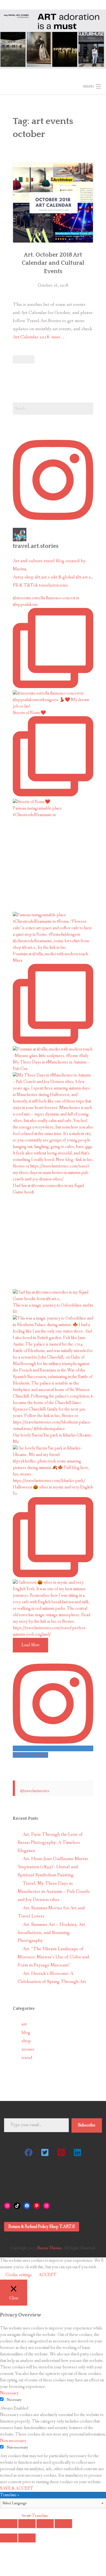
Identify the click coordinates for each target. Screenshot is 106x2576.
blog (26, 2033)
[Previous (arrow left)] (9, 2538)
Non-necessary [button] (13, 2441)
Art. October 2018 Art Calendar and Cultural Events (53, 263)
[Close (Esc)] (9, 2524)
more (58, 338)
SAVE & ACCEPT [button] (17, 2488)
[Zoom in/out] (63, 2524)
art (24, 2024)
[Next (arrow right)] (27, 2538)
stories (28, 2049)
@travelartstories (35, 1791)
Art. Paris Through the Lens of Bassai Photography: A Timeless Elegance (50, 1843)
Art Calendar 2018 (31, 337)
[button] (29, 2152)
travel (27, 2058)
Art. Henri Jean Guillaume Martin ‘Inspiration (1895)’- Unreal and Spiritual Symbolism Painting (53, 1867)
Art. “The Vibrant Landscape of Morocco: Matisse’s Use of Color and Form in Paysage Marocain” (53, 1957)
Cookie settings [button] (19, 2275)
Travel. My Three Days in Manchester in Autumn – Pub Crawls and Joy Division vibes (54, 1892)
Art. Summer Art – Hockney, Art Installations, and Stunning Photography (51, 1933)
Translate (40, 2516)
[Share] (27, 2524)
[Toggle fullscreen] (45, 2524)
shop (26, 2041)
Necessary (14, 2400)
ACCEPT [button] (48, 2275)
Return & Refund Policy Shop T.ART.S (42, 2227)
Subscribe (87, 2125)
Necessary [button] (9, 2393)
